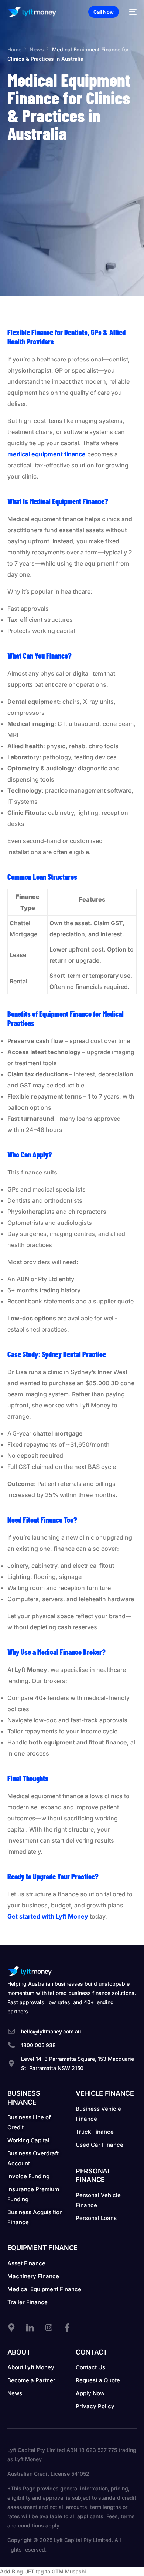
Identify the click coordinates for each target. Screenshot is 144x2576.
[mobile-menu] (131, 12)
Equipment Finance (42, 2248)
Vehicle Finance (105, 2093)
